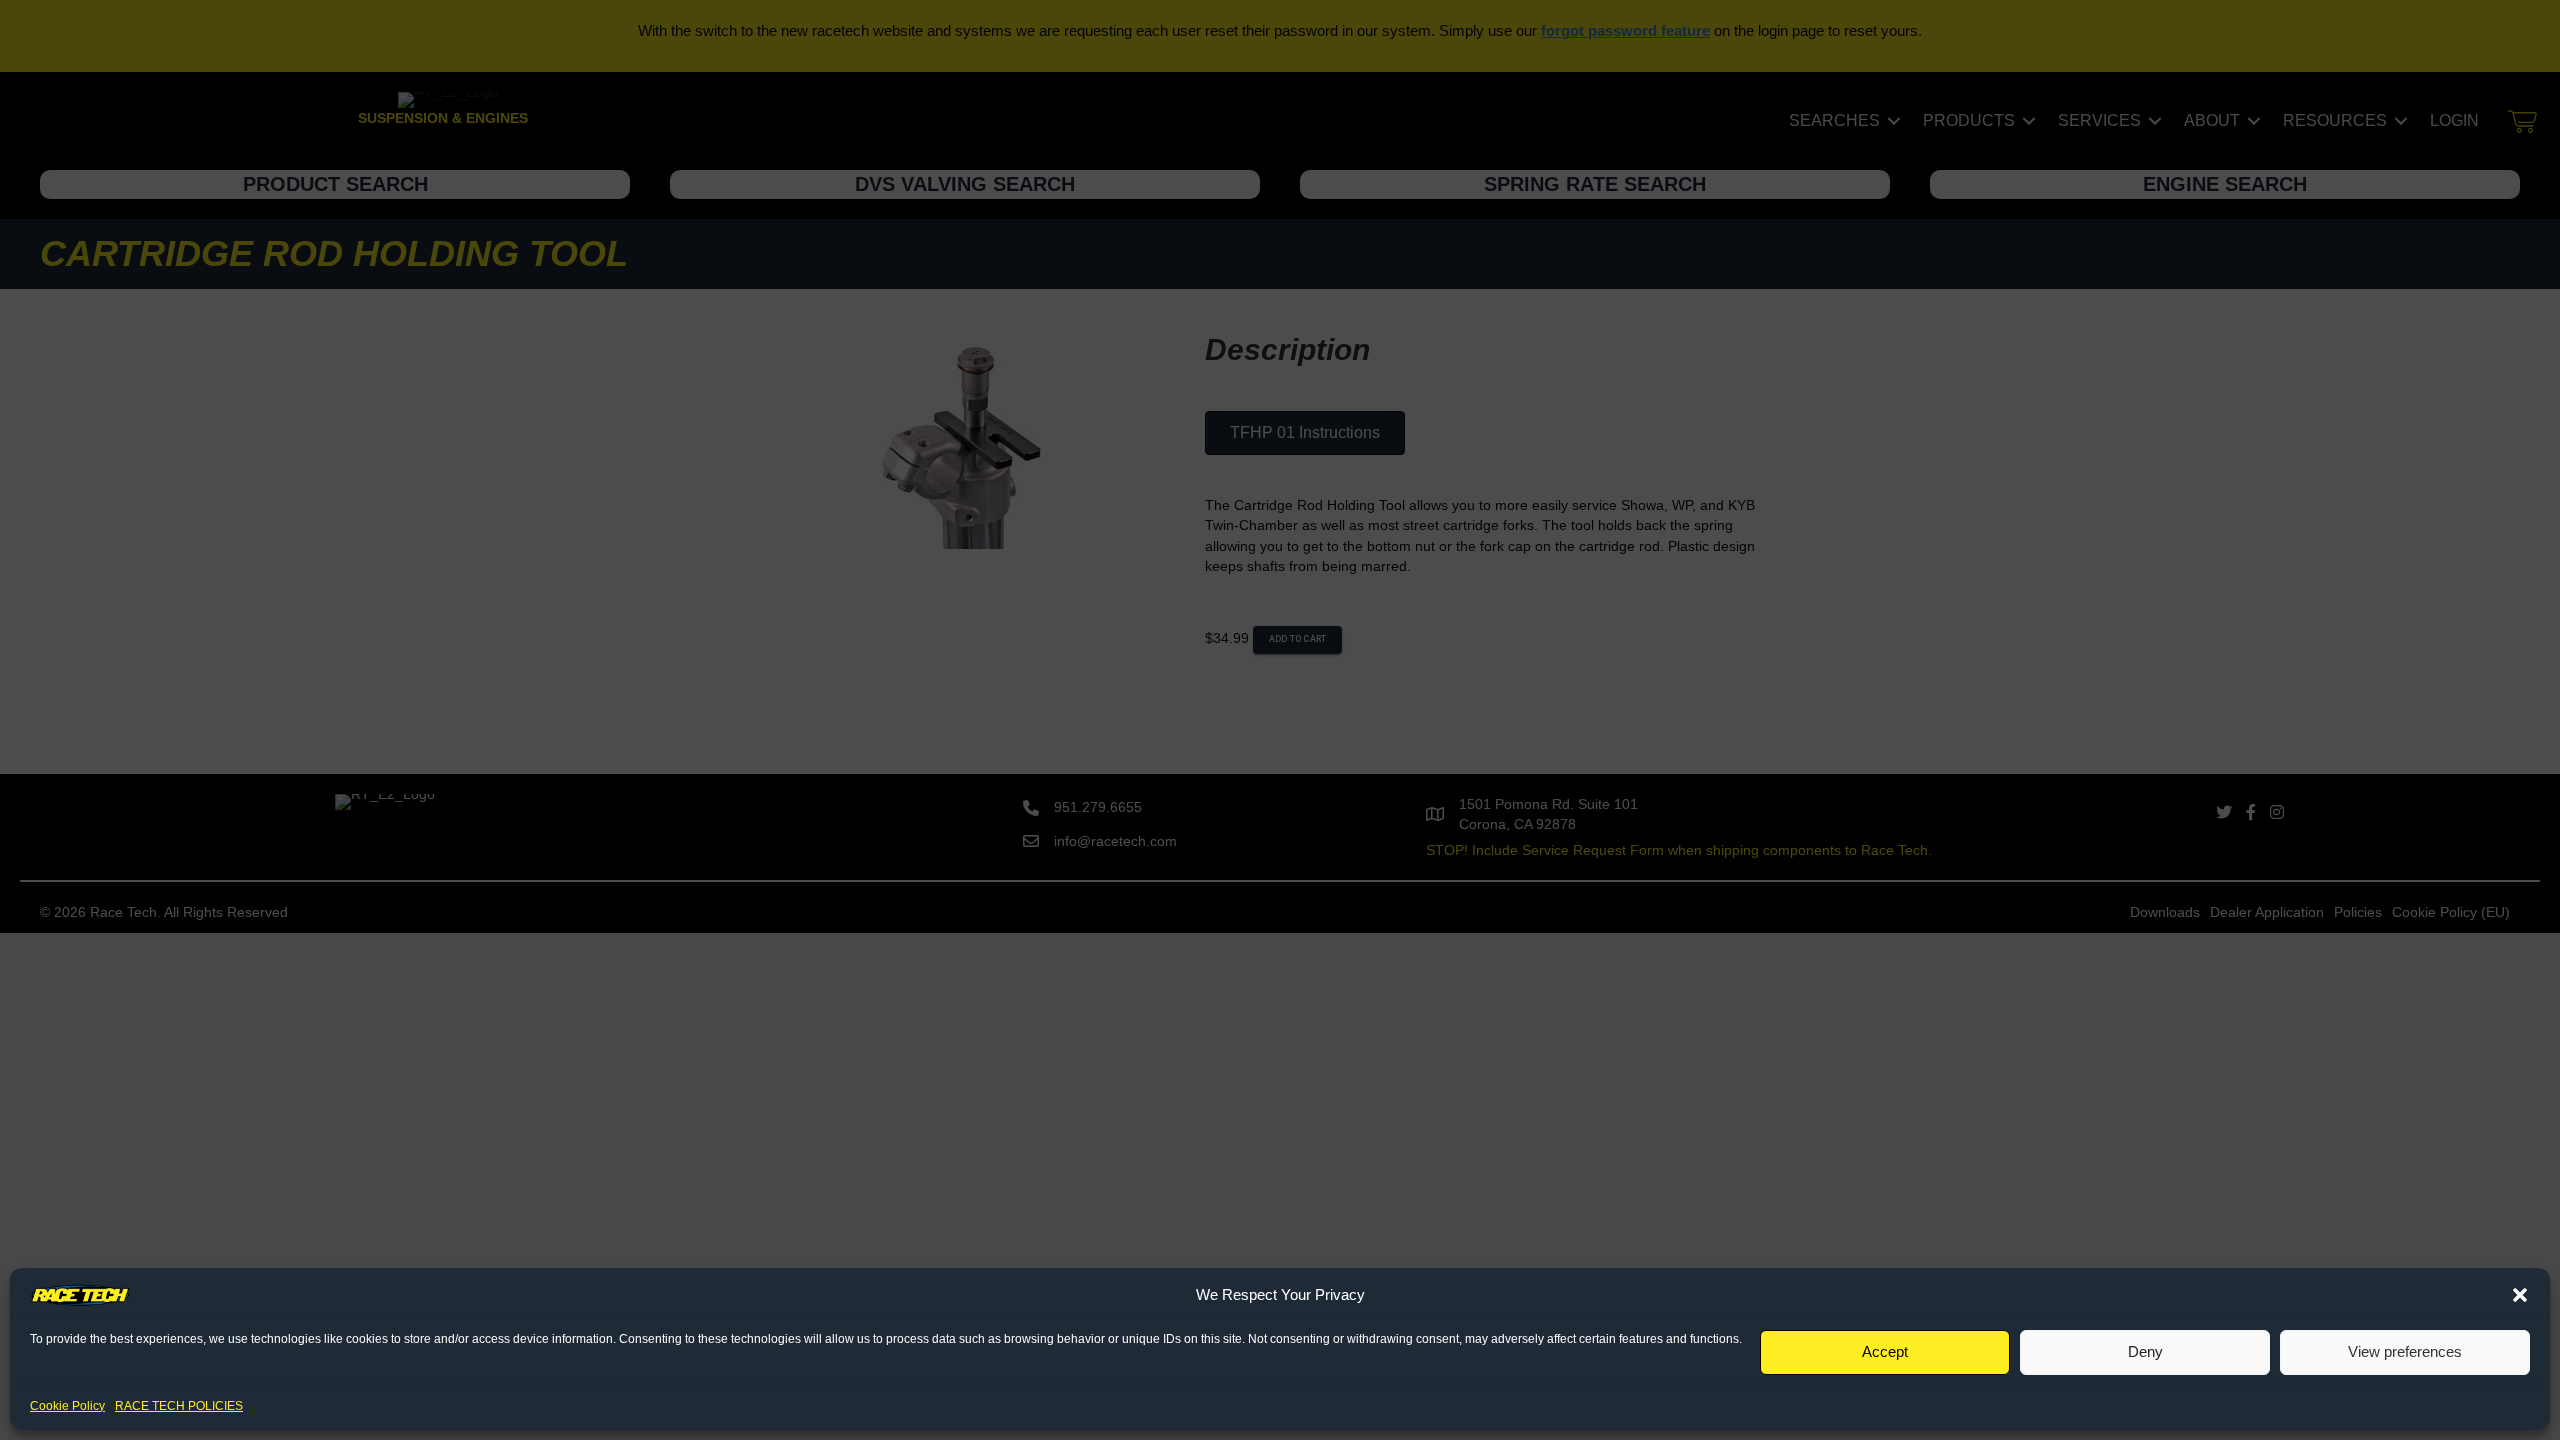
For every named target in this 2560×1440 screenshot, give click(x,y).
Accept (1885, 1351)
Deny (2145, 1351)
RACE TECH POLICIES (179, 1406)
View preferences (2405, 1351)
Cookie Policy (67, 1406)
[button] (2520, 1295)
